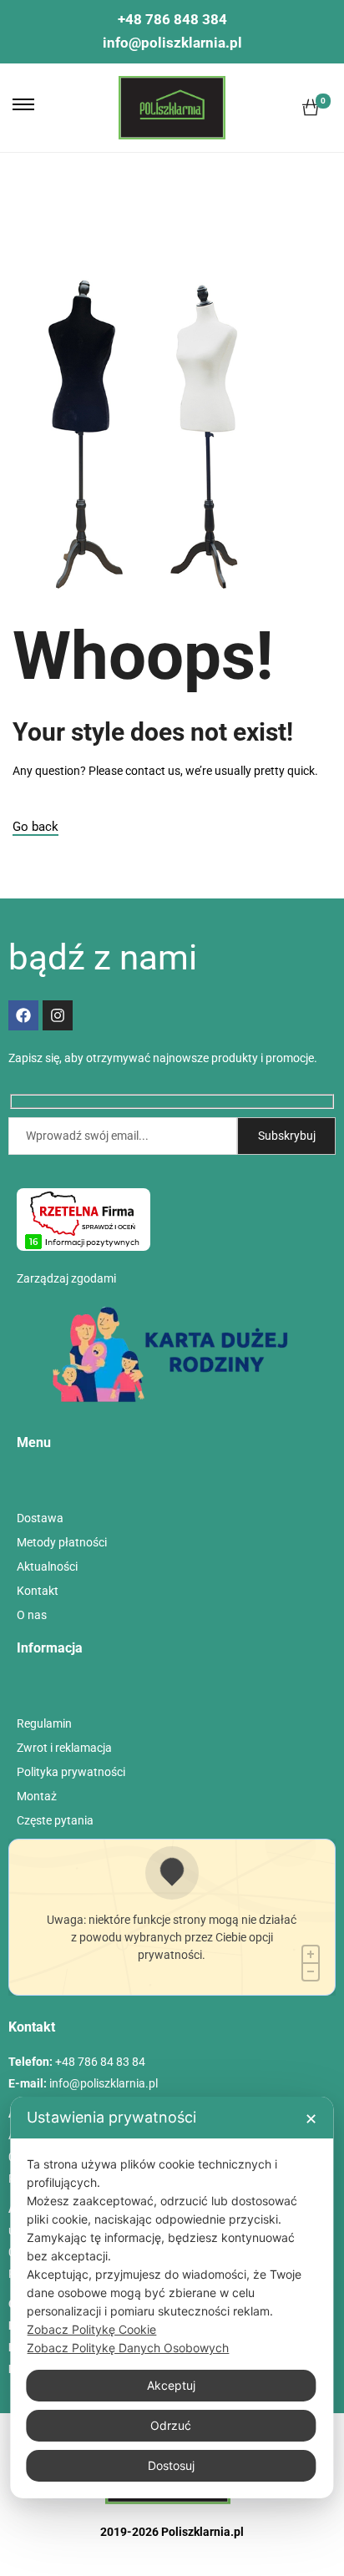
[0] (311, 108)
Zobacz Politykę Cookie (91, 2329)
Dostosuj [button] (171, 2465)
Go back (35, 827)
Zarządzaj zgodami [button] (66, 1278)
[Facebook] (23, 1015)
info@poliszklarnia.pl (172, 43)
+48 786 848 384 (172, 19)
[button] (23, 104)
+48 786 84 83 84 (100, 2062)
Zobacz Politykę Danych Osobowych (128, 2348)
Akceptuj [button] (171, 2385)
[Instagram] (58, 1015)
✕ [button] (311, 2119)
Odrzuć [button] (171, 2425)
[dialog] (172, 2298)
